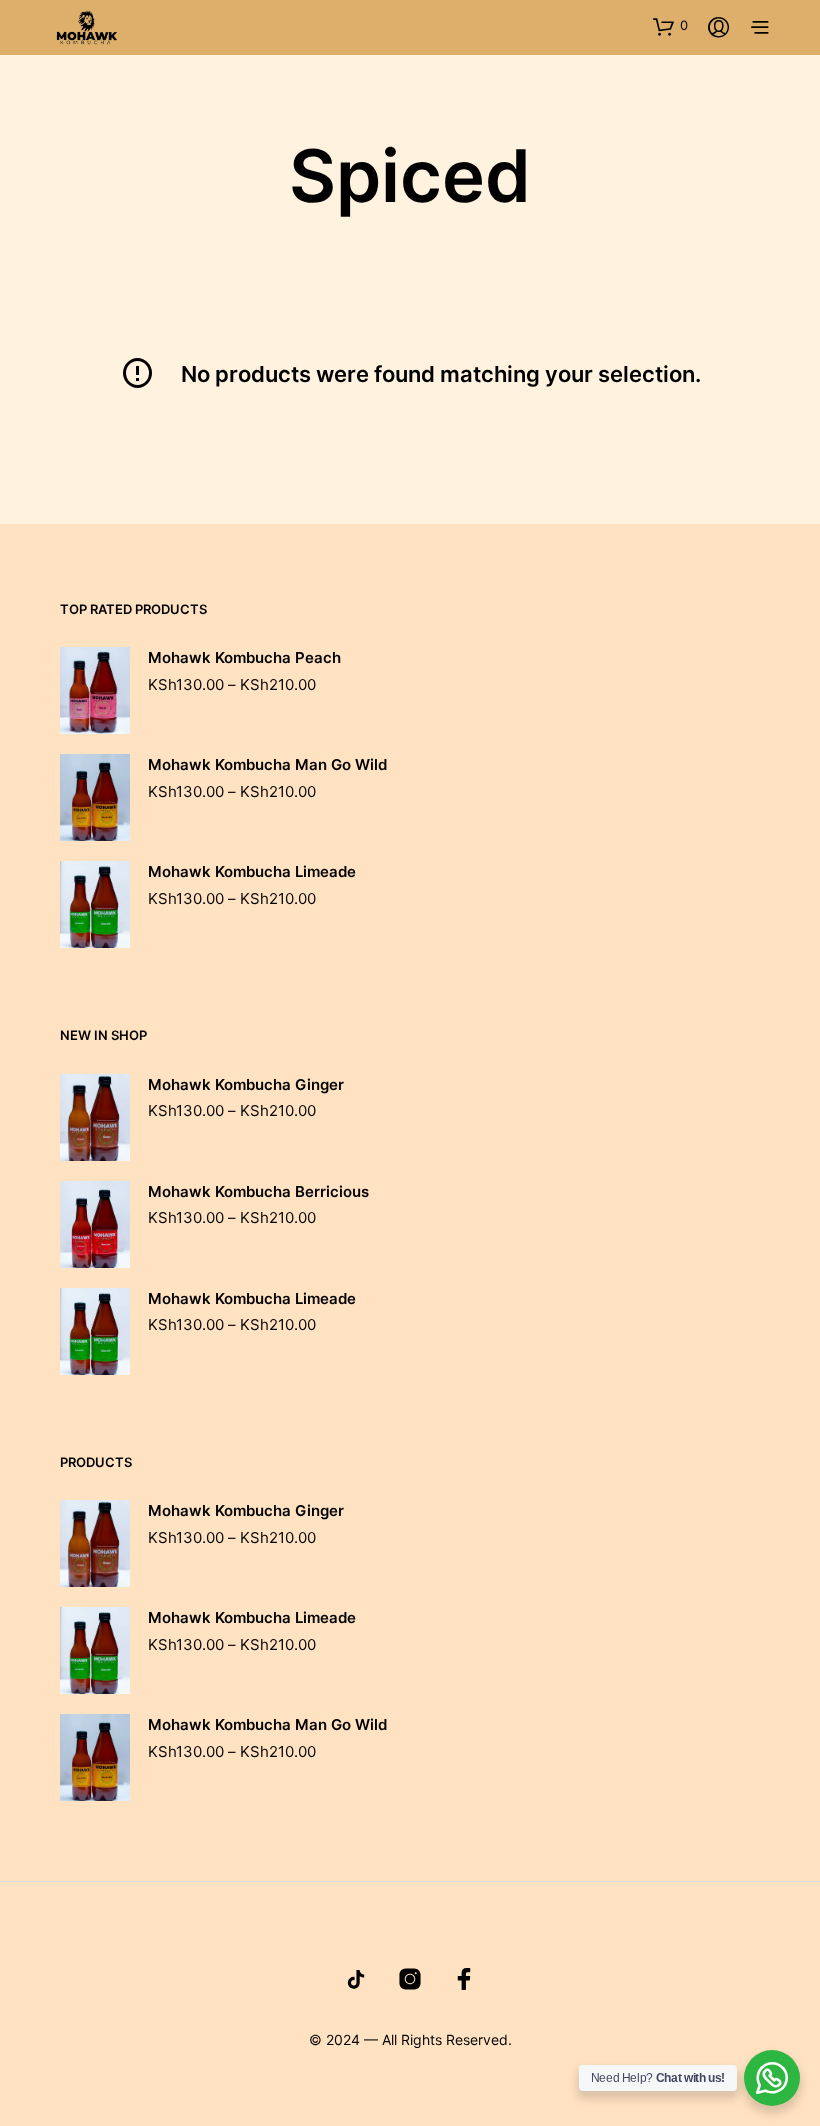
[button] (670, 26)
